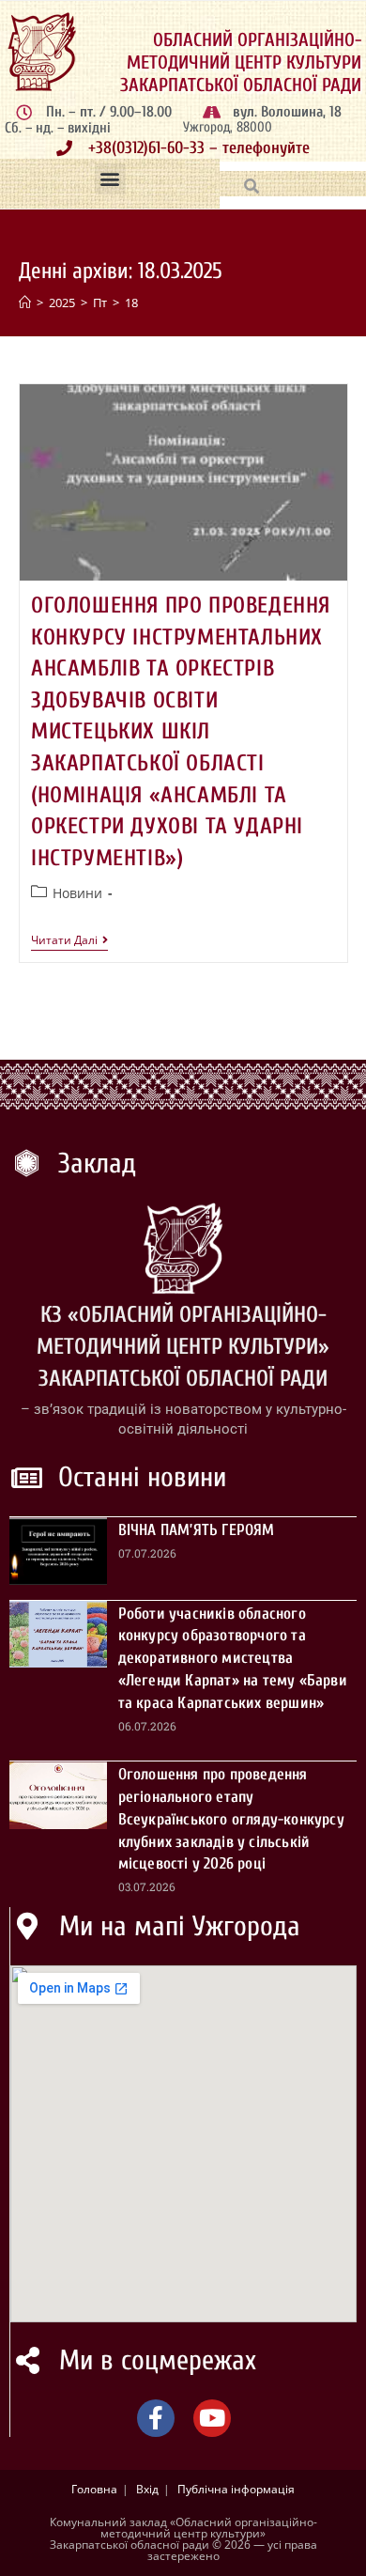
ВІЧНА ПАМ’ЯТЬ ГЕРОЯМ (197, 1530)
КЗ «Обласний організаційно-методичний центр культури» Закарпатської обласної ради (183, 1346)
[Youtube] (212, 2418)
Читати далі (69, 941)
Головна (94, 2489)
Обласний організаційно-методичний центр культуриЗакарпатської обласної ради (241, 62)
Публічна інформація (236, 2489)
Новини (77, 893)
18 (131, 303)
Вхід (147, 2489)
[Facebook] (156, 2418)
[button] (110, 179)
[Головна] (25, 303)
